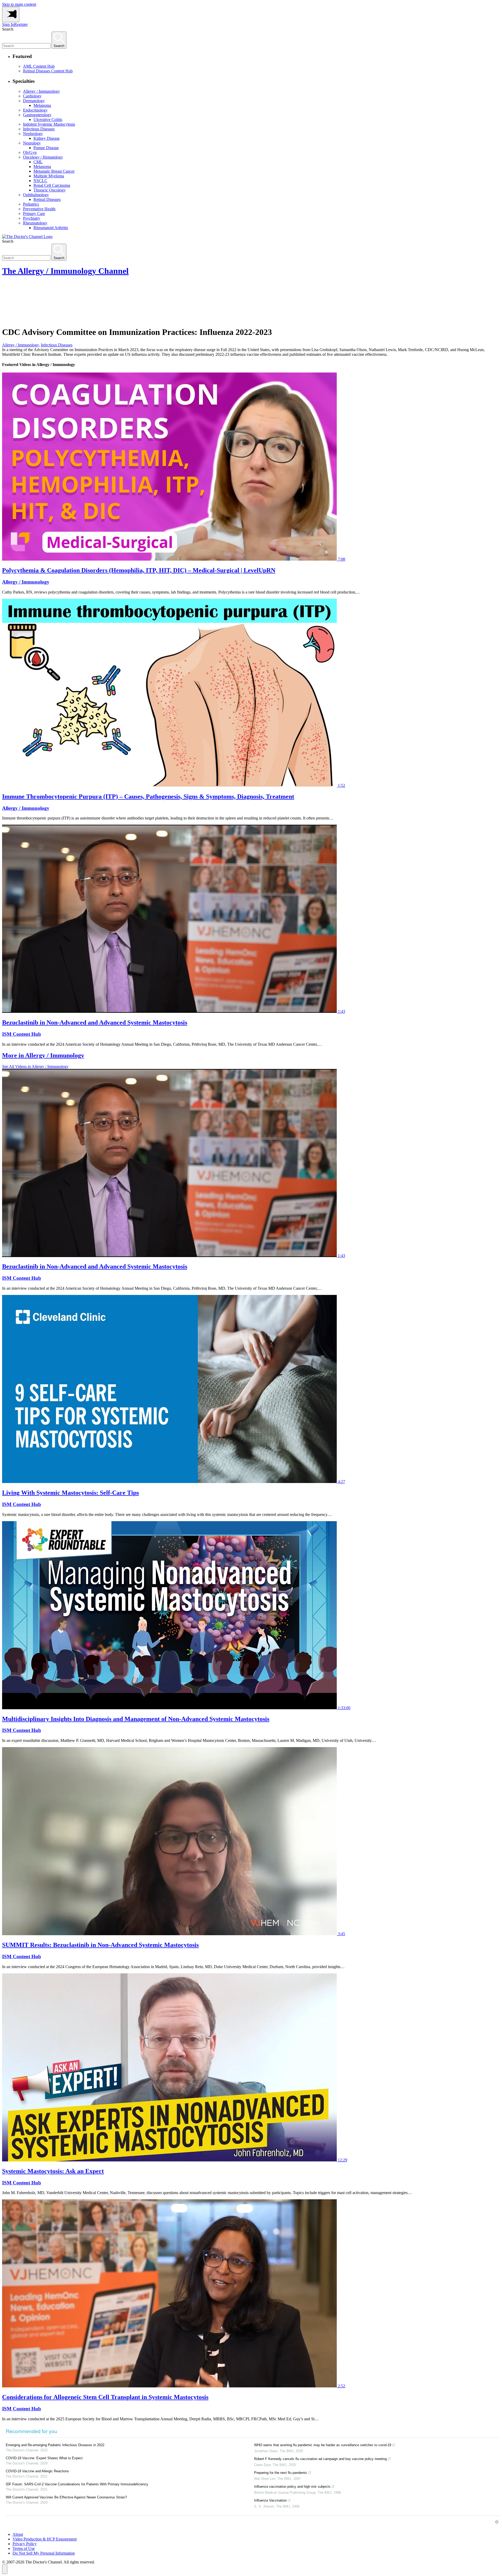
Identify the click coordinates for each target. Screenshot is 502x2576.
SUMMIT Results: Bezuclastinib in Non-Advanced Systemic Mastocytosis (100, 1945)
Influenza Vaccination (270, 2500)
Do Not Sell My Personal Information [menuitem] (44, 2553)
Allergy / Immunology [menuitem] (41, 91)
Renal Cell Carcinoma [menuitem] (52, 185)
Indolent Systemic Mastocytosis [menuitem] (49, 124)
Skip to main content (19, 4)
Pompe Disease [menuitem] (46, 148)
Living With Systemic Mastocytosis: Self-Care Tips (70, 1493)
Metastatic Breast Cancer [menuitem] (54, 171)
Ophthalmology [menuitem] (36, 195)
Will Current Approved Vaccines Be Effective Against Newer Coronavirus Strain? (66, 2497)
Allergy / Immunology (20, 345)
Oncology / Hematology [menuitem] (43, 157)
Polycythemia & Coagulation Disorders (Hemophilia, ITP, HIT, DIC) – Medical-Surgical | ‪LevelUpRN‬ (139, 570)
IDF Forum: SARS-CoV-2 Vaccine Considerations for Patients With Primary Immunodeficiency (77, 2484)
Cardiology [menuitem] (32, 96)
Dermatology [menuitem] (34, 101)
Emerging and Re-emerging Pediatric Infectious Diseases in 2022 (55, 2445)
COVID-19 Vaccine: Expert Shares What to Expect (44, 2458)
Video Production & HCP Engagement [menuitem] (45, 2539)
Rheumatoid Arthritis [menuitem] (51, 228)
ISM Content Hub (22, 1034)
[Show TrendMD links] (497, 2522)
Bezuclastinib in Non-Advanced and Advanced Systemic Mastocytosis (95, 1022)
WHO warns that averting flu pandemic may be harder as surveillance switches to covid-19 (323, 2445)
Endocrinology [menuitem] (35, 110)
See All (35, 1066)
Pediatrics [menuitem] (31, 204)
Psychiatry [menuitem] (32, 218)
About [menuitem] (18, 2534)
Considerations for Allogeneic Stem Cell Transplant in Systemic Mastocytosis (105, 2397)
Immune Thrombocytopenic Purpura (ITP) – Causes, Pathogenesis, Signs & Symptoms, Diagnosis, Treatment (148, 796)
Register (21, 24)
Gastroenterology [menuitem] (37, 115)
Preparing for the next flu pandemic (281, 2473)
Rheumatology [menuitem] (35, 223)
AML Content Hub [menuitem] (39, 66)
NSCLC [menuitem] (40, 181)
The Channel (65, 271)
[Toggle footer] (5, 2569)
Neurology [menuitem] (32, 143)
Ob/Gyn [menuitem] (30, 152)
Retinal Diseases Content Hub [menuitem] (48, 71)
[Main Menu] (11, 14)
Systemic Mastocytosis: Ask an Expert (53, 2171)
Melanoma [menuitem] (42, 105)
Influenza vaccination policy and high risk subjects (292, 2487)
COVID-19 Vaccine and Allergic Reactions (37, 2471)
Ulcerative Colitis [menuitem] (48, 120)
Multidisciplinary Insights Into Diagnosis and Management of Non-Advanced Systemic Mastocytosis (136, 1719)
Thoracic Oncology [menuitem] (50, 190)
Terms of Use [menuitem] (24, 2548)
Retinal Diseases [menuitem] (47, 199)
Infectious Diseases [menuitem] (39, 129)
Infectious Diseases (57, 345)
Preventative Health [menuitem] (39, 209)
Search (8, 29)
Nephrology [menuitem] (33, 134)
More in (43, 1055)
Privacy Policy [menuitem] (25, 2544)
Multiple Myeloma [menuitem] (49, 176)
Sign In (8, 24)
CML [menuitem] (38, 162)
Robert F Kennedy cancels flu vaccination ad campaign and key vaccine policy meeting (320, 2459)
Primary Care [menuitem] (34, 214)
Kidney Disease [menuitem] (47, 138)
